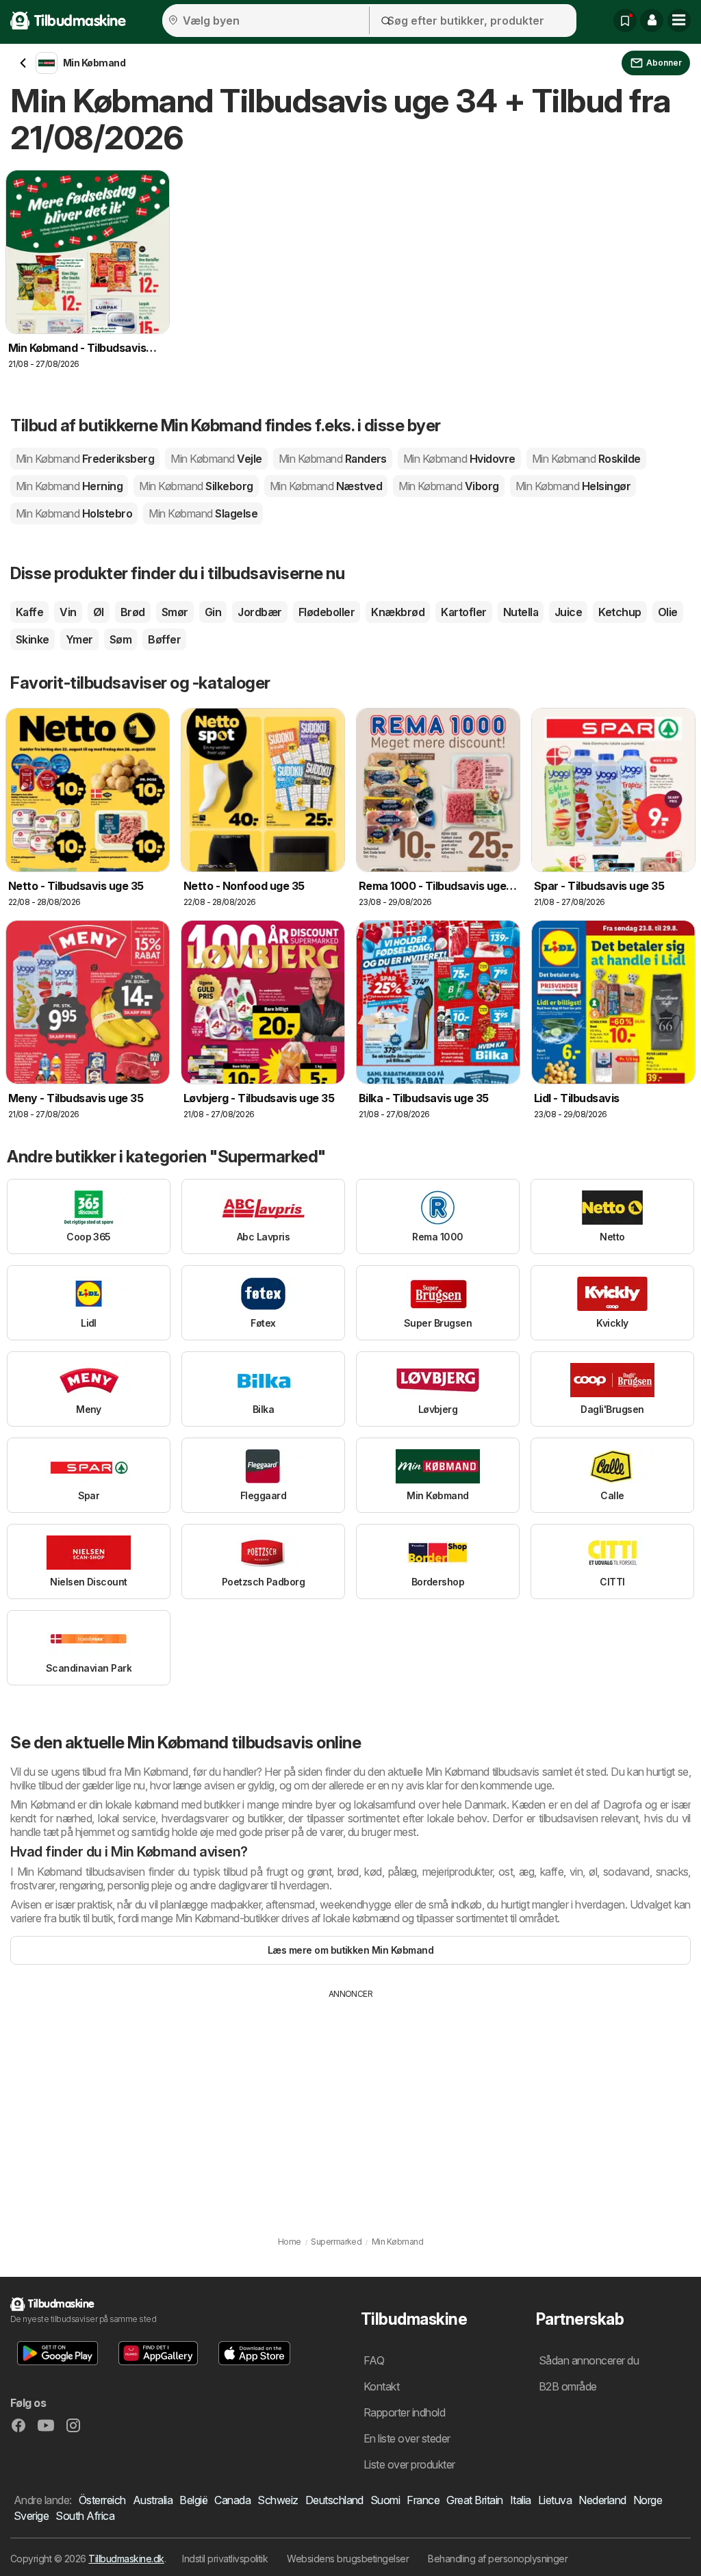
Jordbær (259, 612)
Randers (333, 459)
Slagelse (203, 513)
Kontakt (381, 2386)
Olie (668, 612)
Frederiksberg (85, 459)
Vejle (216, 459)
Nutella (521, 612)
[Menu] (679, 21)
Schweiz (278, 2500)
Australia (153, 2500)
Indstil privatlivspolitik (225, 2559)
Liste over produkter (409, 2464)
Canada (232, 2500)
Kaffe (29, 612)
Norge (648, 2500)
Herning (69, 486)
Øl (99, 612)
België (193, 2500)
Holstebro (74, 513)
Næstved (326, 486)
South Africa (85, 2516)
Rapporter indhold (404, 2412)
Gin (213, 612)
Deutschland (334, 2500)
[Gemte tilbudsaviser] (625, 21)
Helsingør (573, 486)
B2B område (568, 2386)
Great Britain (474, 2500)
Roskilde (586, 459)
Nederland (602, 2500)
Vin (68, 612)
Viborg (449, 486)
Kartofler (463, 612)
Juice (568, 612)
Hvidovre (459, 459)
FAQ (374, 2360)
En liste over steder (407, 2438)
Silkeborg (196, 486)
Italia (521, 2500)
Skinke (33, 639)
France (423, 2500)
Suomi (385, 2500)
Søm (120, 639)
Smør (175, 612)
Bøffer (164, 639)
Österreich (102, 2500)
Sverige (31, 2516)
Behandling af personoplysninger (498, 2559)
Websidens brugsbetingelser (348, 2559)
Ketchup (620, 612)
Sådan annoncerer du (589, 2360)
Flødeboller (327, 612)
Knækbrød (398, 612)
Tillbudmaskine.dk (126, 2559)
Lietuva (555, 2500)
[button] (652, 21)
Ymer (79, 639)
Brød (133, 612)
